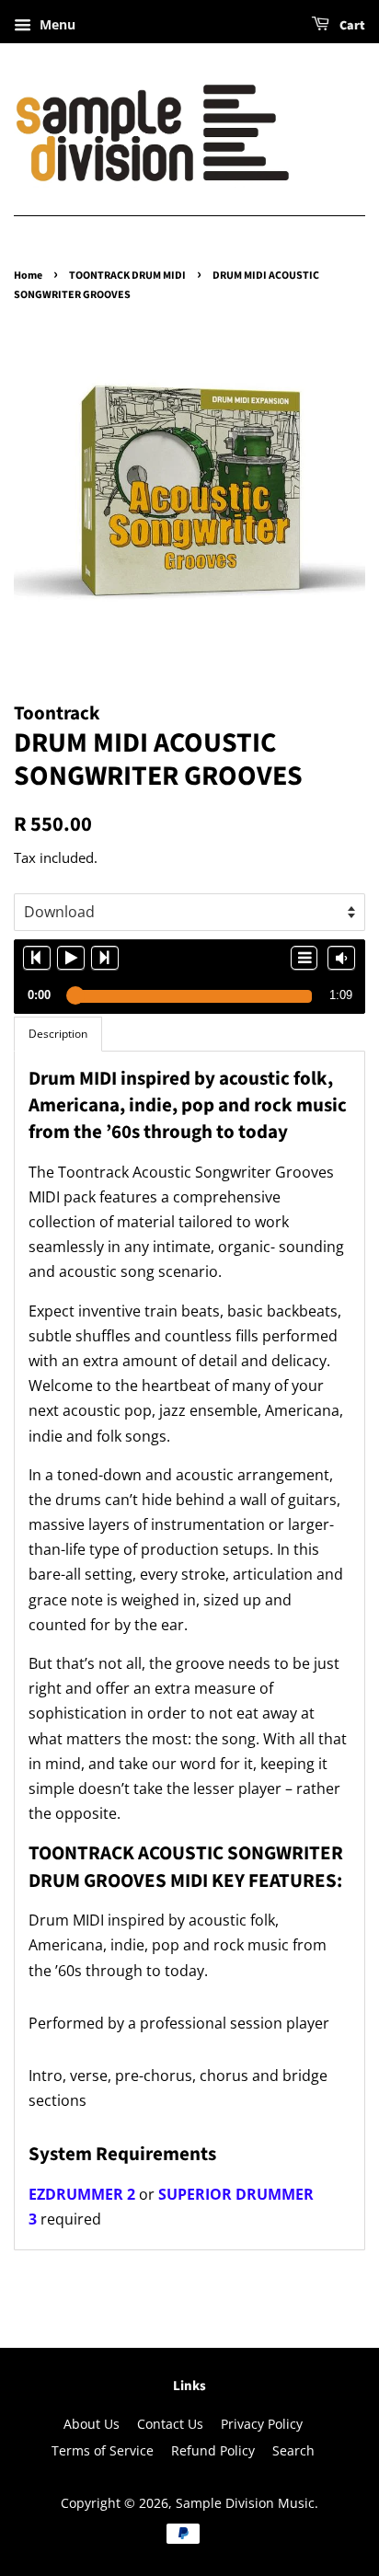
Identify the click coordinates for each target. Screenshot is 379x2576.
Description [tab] (58, 1034)
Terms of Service (103, 2450)
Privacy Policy (262, 2424)
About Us (92, 2424)
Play (71, 958)
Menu (56, 24)
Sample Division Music (245, 2503)
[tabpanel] (189, 1651)
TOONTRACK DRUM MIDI (127, 276)
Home (28, 276)
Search (293, 2450)
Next (105, 958)
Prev (37, 958)
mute (341, 958)
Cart (351, 26)
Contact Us (170, 2424)
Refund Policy (213, 2450)
